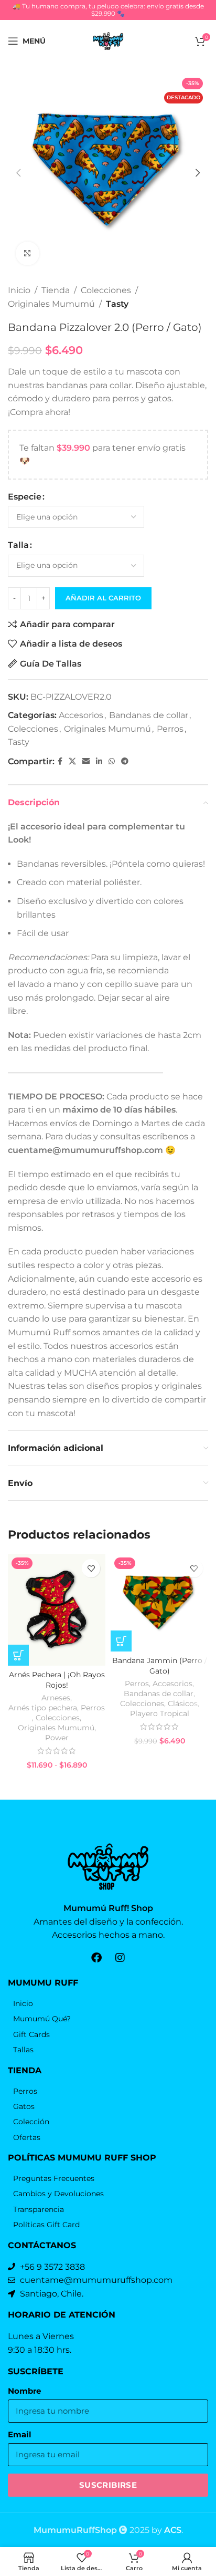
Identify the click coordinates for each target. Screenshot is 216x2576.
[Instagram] (120, 1958)
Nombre (24, 2391)
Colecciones (106, 290)
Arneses (56, 1698)
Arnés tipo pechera (43, 1708)
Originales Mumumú (51, 304)
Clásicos (183, 1704)
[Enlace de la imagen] (108, 1866)
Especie (25, 497)
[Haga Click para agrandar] (28, 253)
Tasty (117, 304)
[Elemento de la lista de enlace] (108, 2003)
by (166, 2530)
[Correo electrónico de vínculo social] (86, 761)
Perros (170, 729)
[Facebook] (96, 1958)
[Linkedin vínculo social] (99, 761)
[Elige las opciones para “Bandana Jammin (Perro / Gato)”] (121, 1641)
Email (20, 2435)
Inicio (19, 290)
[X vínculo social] (72, 761)
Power (57, 1738)
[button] (18, 173)
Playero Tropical (160, 1713)
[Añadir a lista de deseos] (91, 1568)
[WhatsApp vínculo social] (112, 761)
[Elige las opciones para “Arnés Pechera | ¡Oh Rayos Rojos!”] (18, 1655)
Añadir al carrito (103, 598)
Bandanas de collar (149, 715)
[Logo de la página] (108, 40)
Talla (18, 545)
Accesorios (81, 715)
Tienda (56, 290)
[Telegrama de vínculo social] (125, 761)
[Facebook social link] (60, 761)
